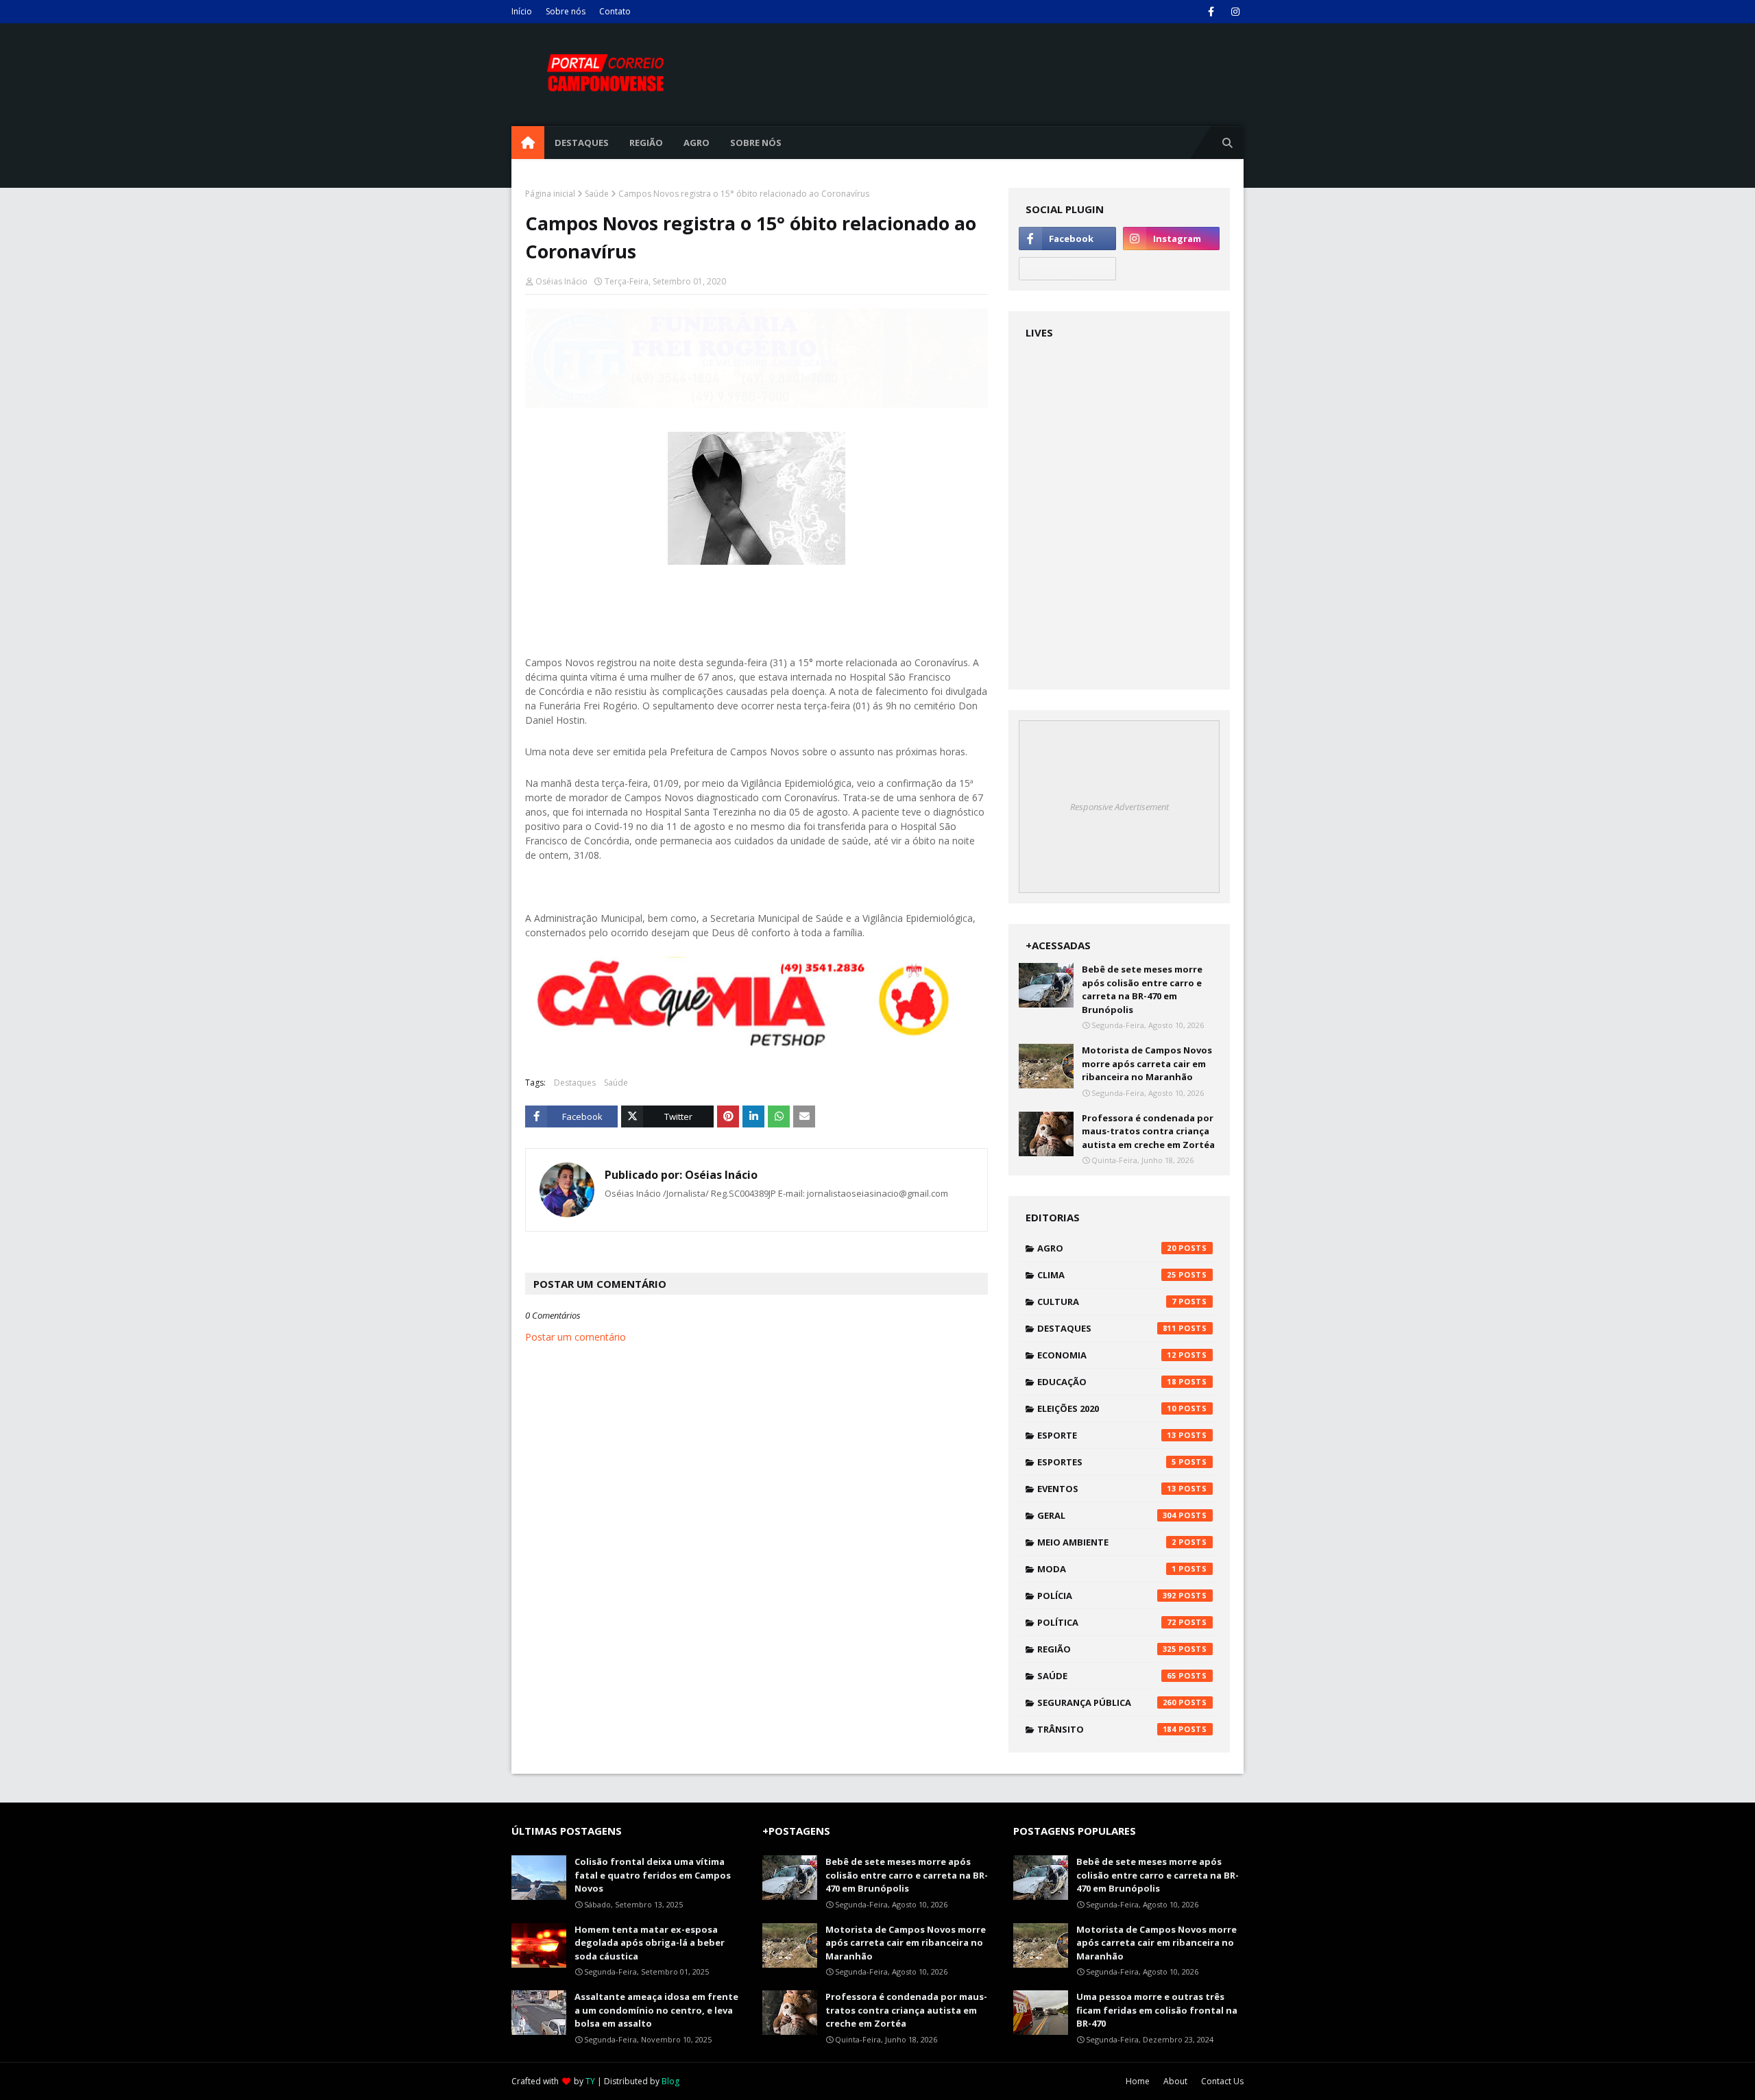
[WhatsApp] (1067, 269)
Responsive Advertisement (1119, 807)
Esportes (1107, 1462)
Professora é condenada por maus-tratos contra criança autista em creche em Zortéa (1148, 1131)
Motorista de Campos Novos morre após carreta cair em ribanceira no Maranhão (1147, 1063)
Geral (1107, 1515)
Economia (1107, 1355)
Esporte (1107, 1435)
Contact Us (1222, 2081)
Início (522, 11)
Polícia (1107, 1596)
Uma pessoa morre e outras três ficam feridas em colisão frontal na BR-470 (1157, 2010)
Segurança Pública (1107, 1702)
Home (1138, 2081)
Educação (1107, 1382)
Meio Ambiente (1107, 1542)
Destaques (575, 1083)
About (1175, 2081)
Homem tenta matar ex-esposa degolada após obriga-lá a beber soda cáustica (650, 1943)
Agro (1107, 1248)
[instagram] (1235, 12)
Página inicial (550, 194)
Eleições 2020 (1107, 1408)
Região (1107, 1649)
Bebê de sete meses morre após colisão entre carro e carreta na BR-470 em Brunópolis (1142, 989)
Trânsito (1107, 1729)
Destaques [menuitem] (582, 143)
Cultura (1107, 1302)
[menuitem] (528, 143)
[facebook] (1211, 12)
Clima (1107, 1275)
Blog (670, 2081)
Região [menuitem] (646, 143)
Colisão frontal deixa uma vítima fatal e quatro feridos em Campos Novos (653, 1875)
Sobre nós (566, 11)
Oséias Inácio (561, 281)
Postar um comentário (576, 1337)
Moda (1107, 1569)
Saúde (597, 194)
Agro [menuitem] (697, 143)
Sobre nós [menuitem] (756, 143)
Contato (615, 11)
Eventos (1107, 1489)
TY (590, 2081)
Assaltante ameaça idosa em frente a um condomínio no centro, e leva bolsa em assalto (656, 2010)
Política (1107, 1622)
